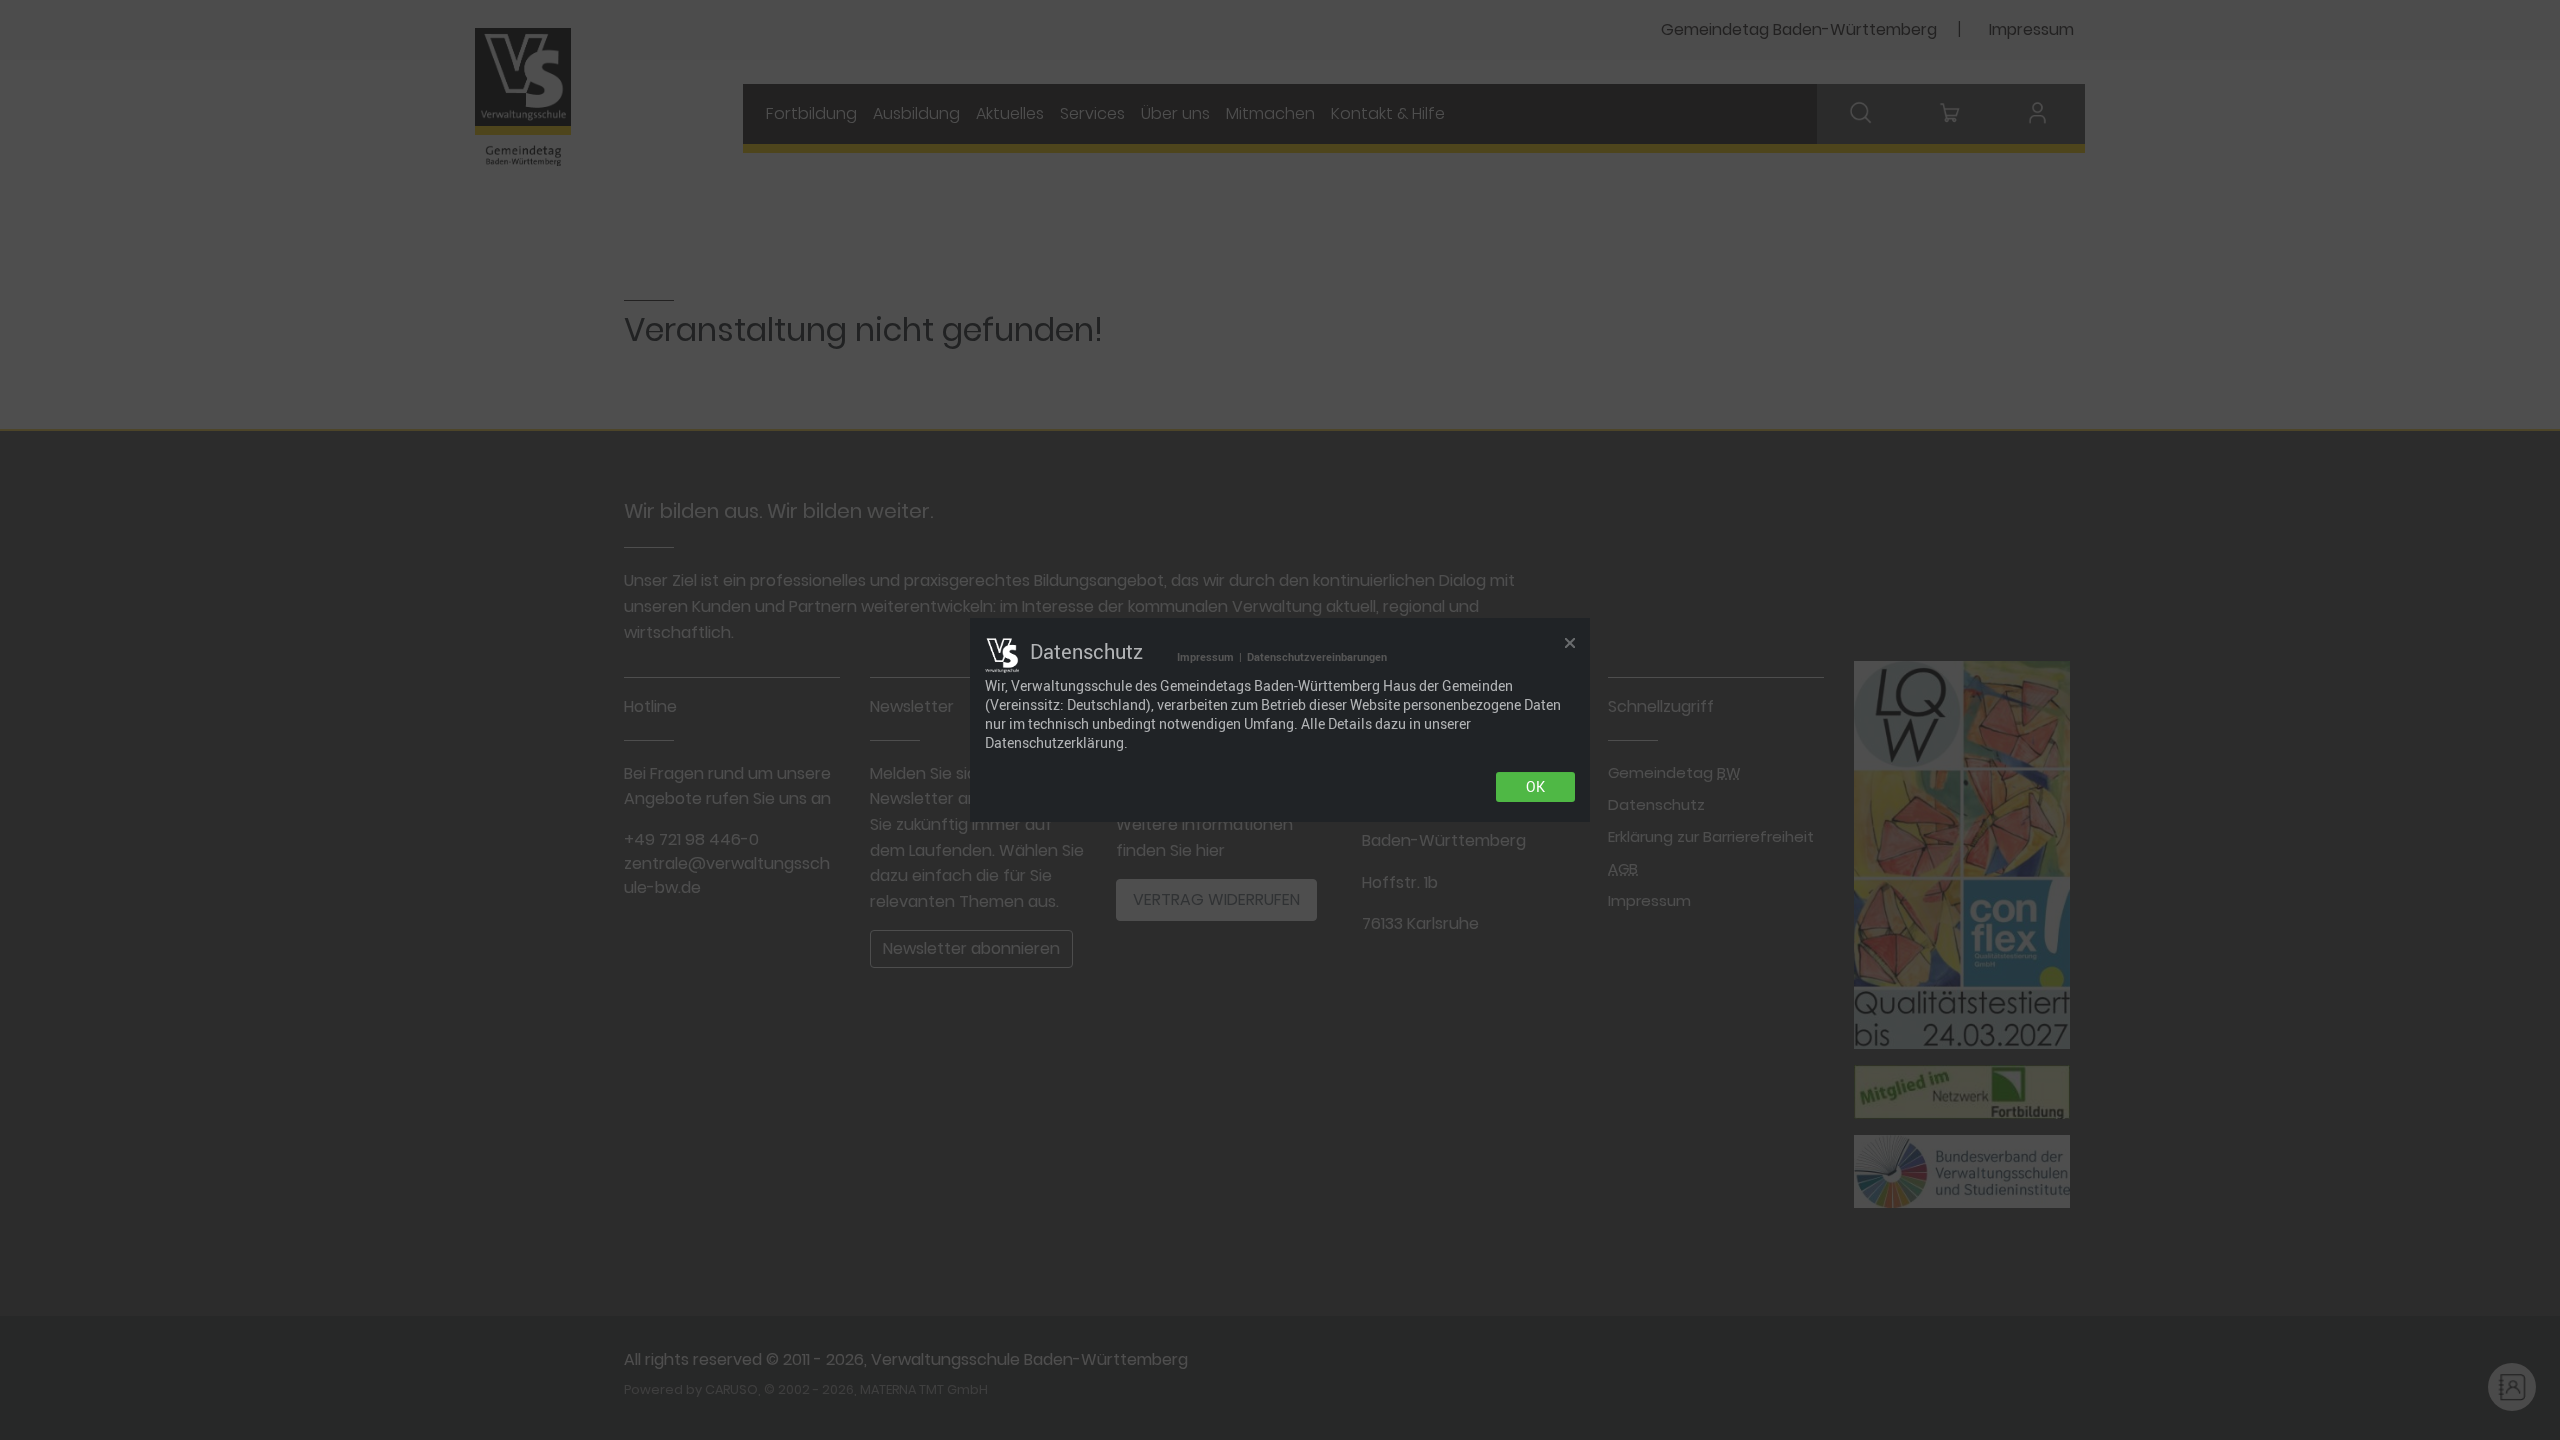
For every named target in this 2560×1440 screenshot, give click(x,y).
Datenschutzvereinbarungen (1317, 656)
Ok (1535, 787)
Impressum (1205, 656)
